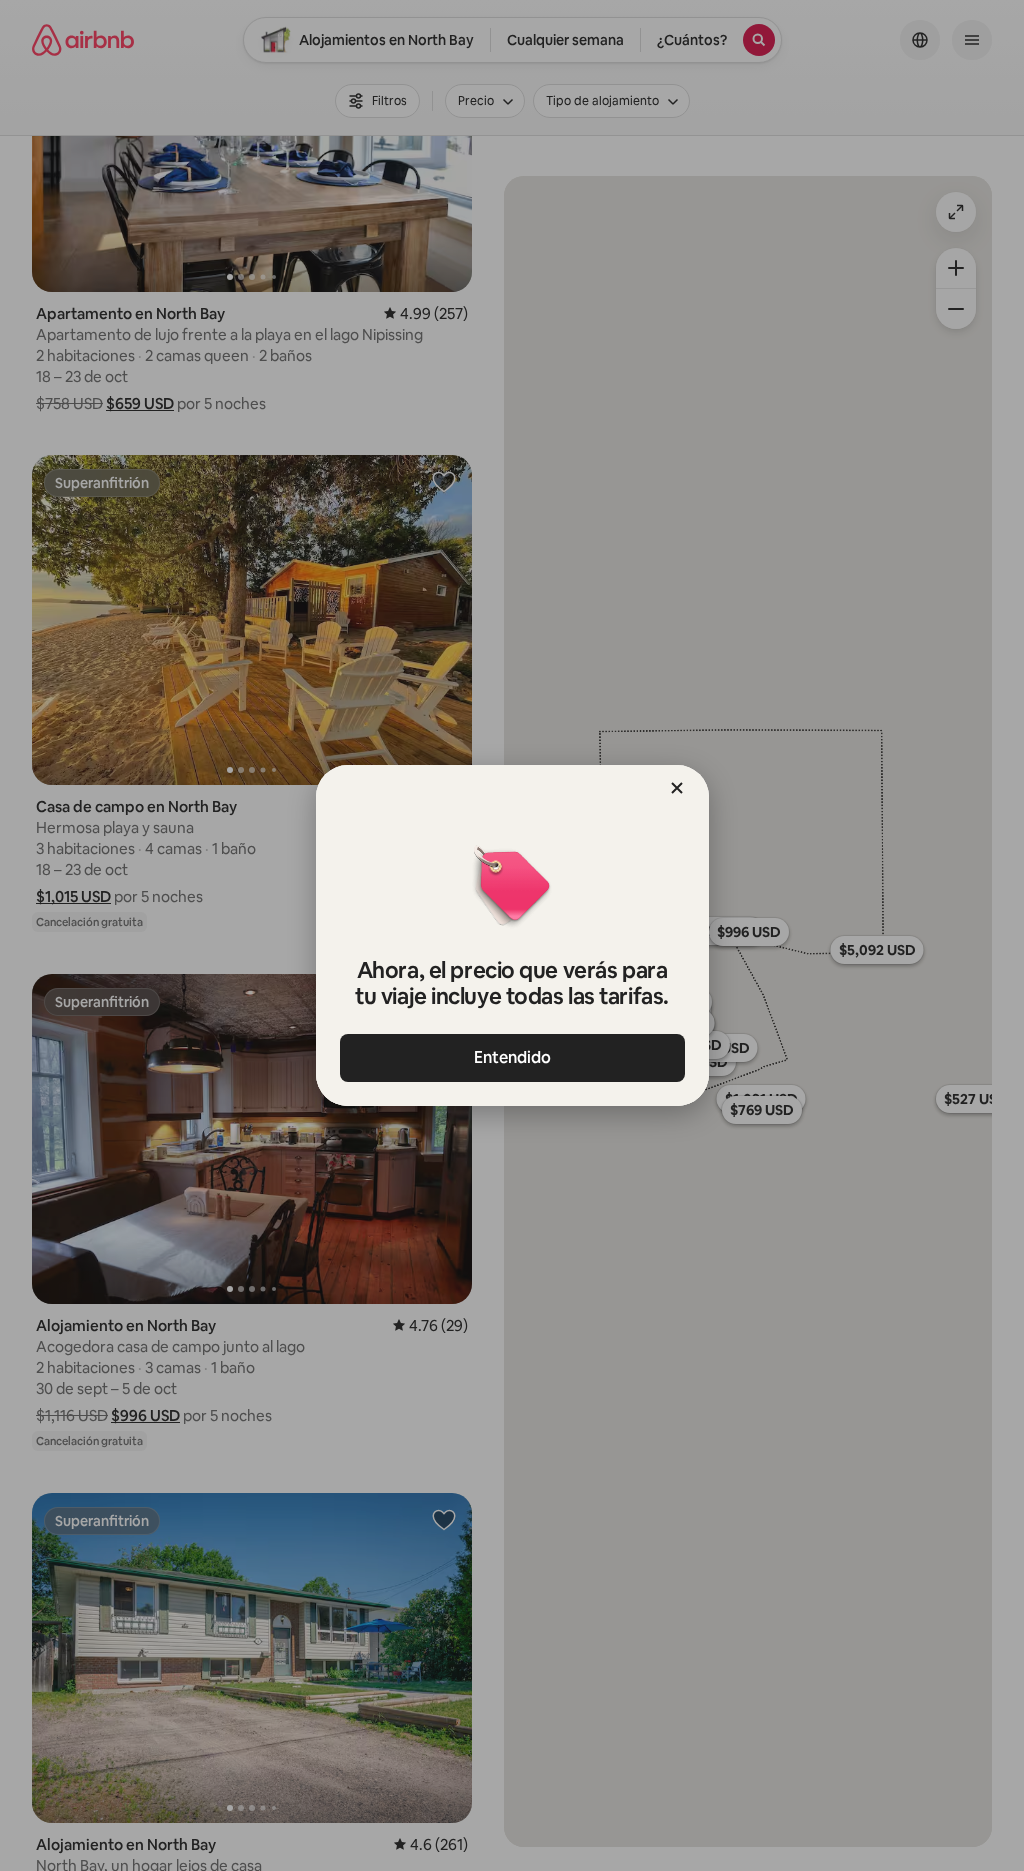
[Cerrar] (677, 788)
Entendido (512, 1057)
